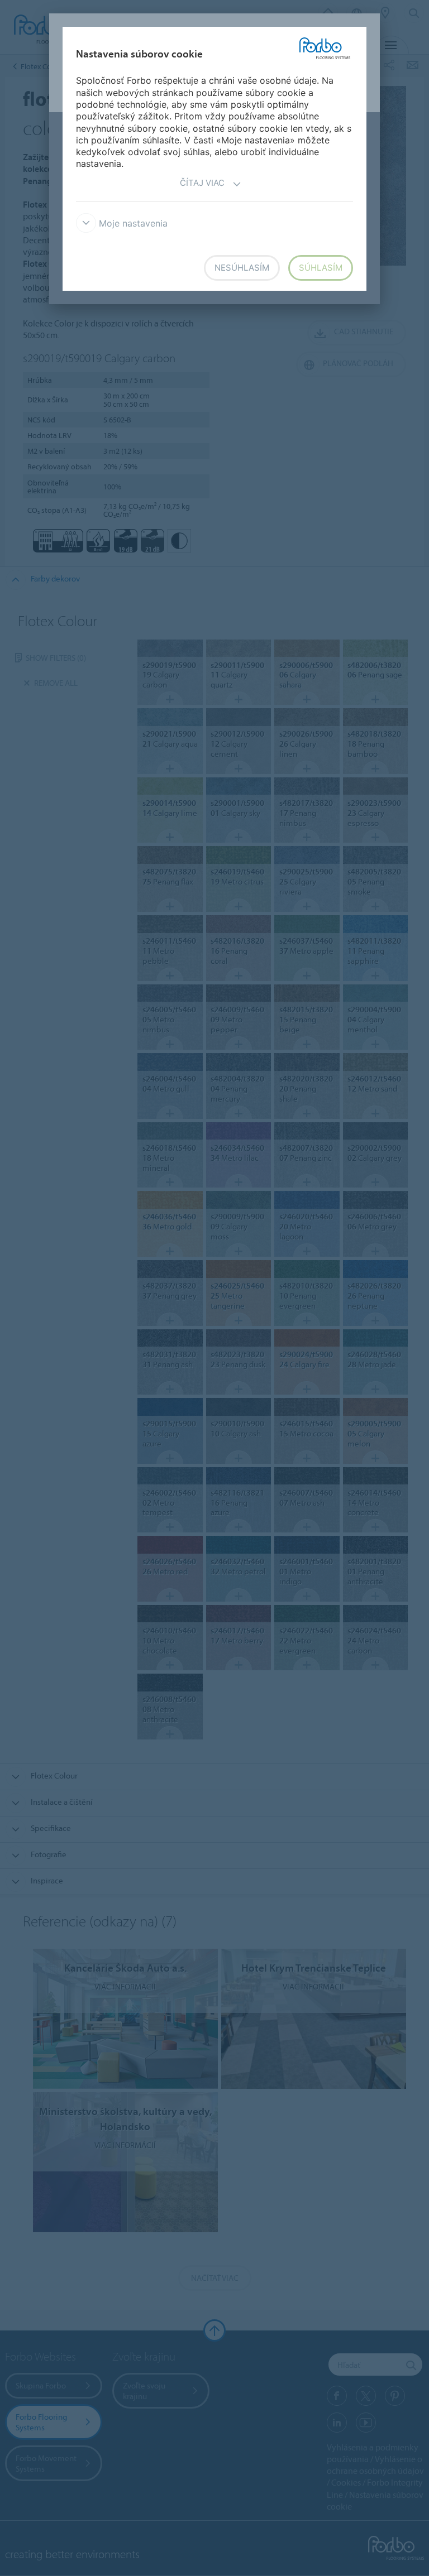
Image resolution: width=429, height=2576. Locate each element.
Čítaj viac (202, 183)
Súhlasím (321, 268)
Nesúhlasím (242, 268)
